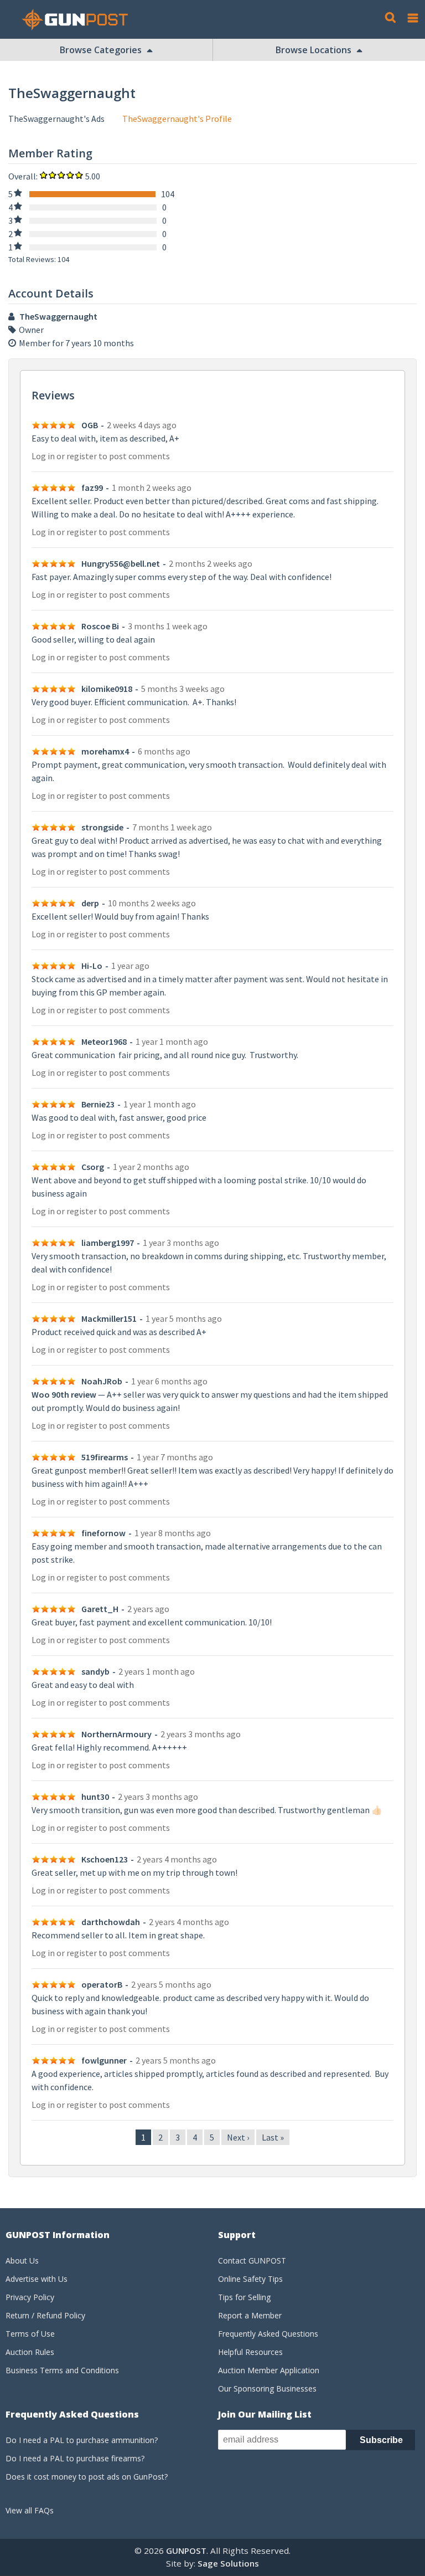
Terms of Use (30, 2334)
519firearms (105, 1457)
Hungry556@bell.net (121, 563)
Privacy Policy (30, 2297)
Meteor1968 (104, 1041)
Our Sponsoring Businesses (267, 2388)
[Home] (79, 20)
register (82, 456)
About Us (22, 2261)
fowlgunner (104, 2060)
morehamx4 (105, 751)
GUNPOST (186, 2551)
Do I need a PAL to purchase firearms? (75, 2458)
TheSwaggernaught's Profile (177, 119)
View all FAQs (30, 2510)
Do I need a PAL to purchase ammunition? (82, 2440)
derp (90, 903)
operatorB (102, 1984)
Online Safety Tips (250, 2279)
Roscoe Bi (100, 626)
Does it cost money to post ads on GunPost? (87, 2477)
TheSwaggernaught (58, 316)
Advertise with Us (37, 2279)
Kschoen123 (105, 1859)
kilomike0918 (107, 689)
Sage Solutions (228, 2563)
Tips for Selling (244, 2297)
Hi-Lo (92, 966)
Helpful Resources (250, 2352)
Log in (43, 456)
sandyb (95, 1671)
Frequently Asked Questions (268, 2334)
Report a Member (250, 2315)
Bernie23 (98, 1104)
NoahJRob (102, 1381)
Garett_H (100, 1609)
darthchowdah (111, 1922)
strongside (102, 827)
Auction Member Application (269, 2370)
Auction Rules (30, 2352)
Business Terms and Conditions (62, 2370)
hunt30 (95, 1797)
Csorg (93, 1167)
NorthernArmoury (116, 1734)
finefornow (103, 1533)
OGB (90, 425)
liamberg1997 (108, 1243)
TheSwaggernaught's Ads (56, 119)
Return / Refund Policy (45, 2315)
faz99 (92, 488)
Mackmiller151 (109, 1318)
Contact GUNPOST (252, 2261)
